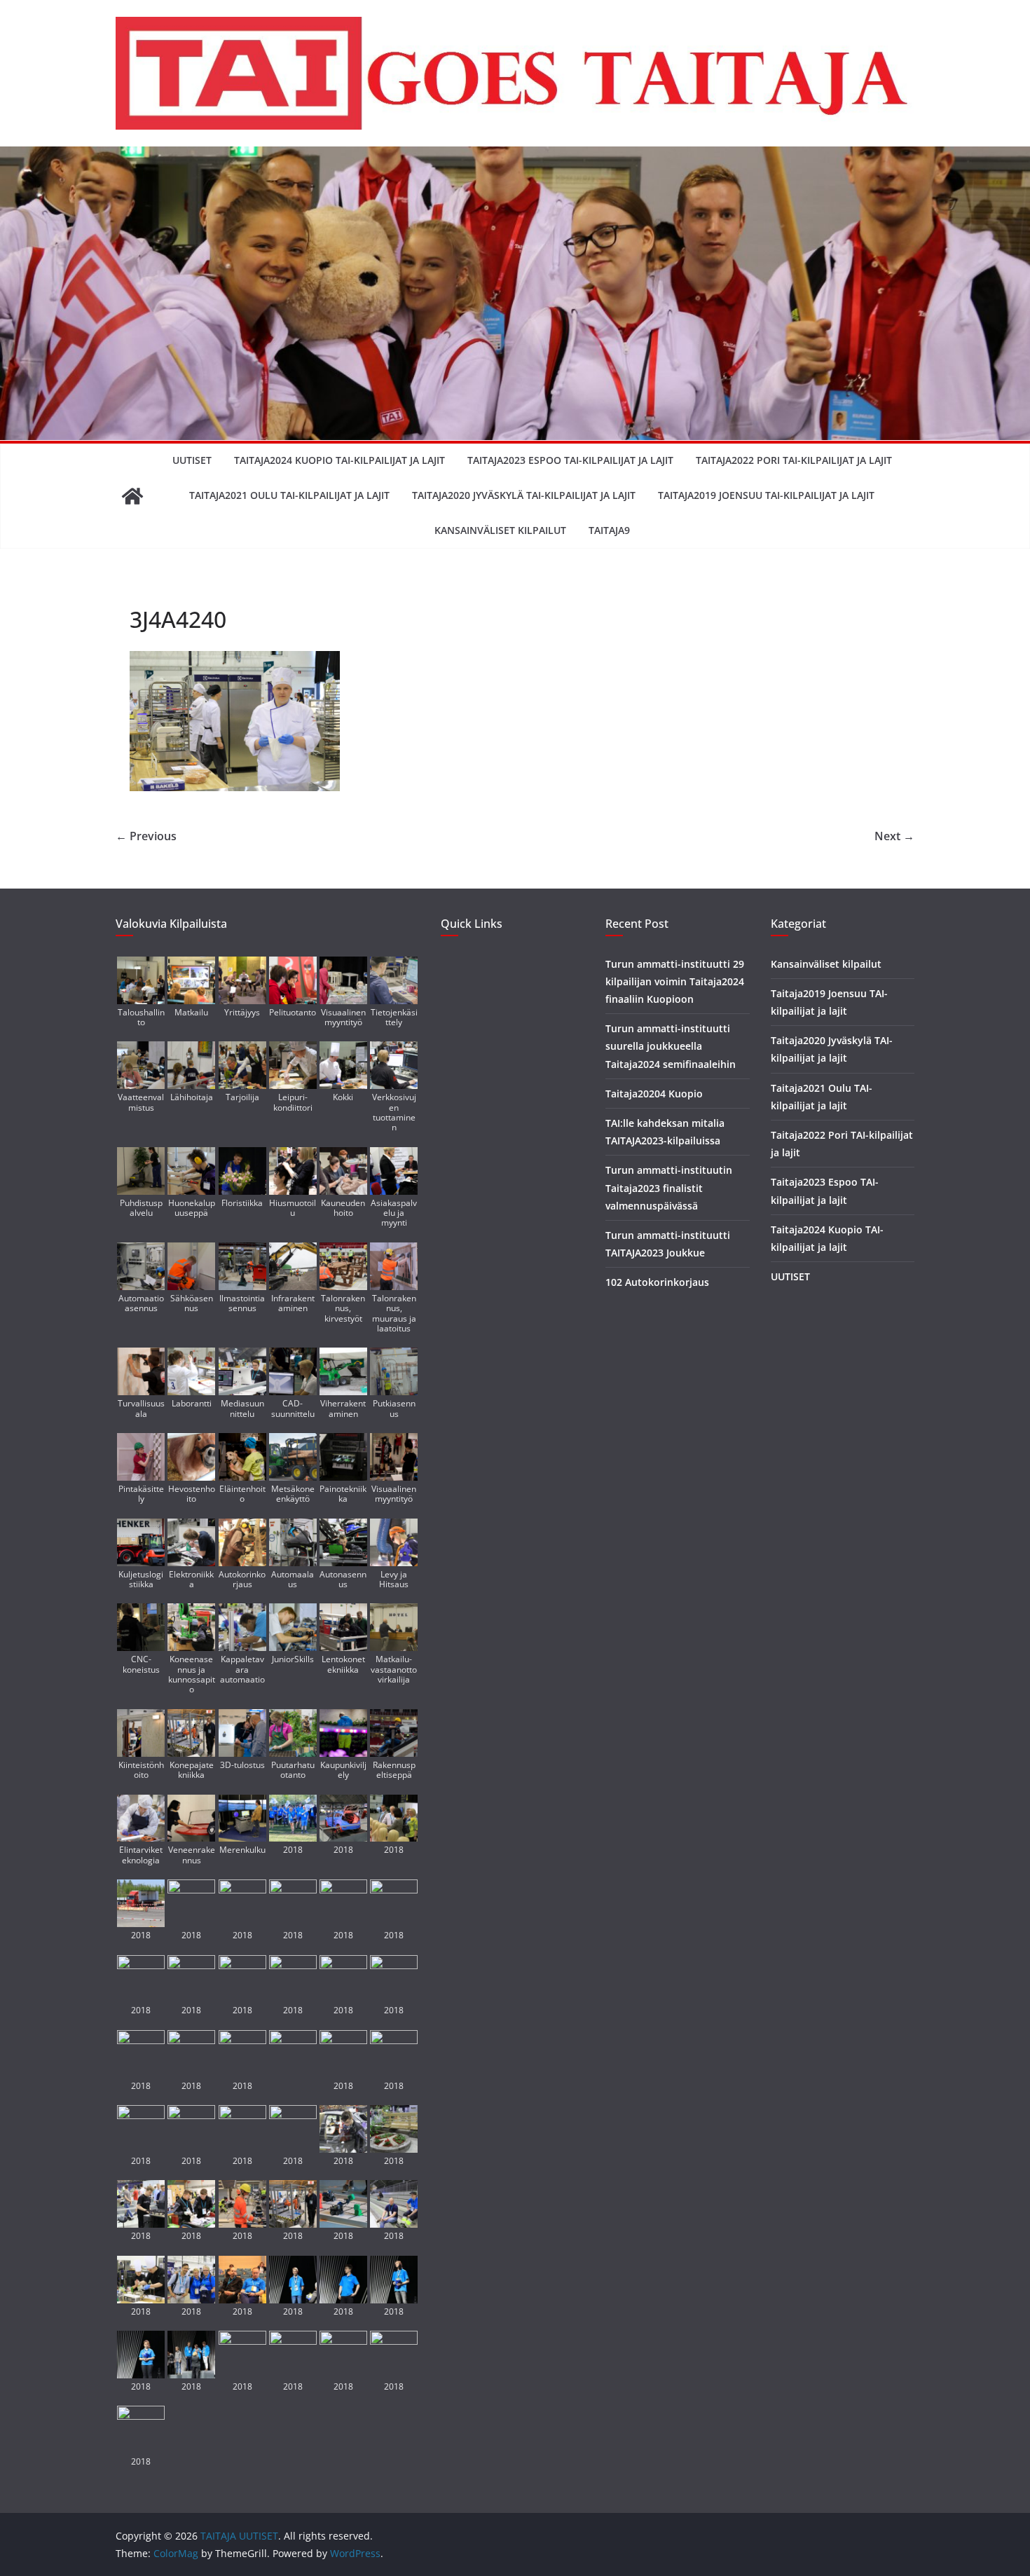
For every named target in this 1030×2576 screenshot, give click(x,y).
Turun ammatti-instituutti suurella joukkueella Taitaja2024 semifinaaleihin (671, 1046)
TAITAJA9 (609, 530)
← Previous (146, 836)
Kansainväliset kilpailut (500, 530)
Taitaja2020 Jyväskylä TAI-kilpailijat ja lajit (524, 495)
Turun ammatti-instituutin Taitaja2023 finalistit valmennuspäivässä (669, 1187)
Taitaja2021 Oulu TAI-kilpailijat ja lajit (289, 495)
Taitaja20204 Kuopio (654, 1094)
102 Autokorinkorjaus (657, 1282)
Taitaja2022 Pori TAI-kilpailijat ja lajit (794, 460)
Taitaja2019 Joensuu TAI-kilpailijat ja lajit (766, 495)
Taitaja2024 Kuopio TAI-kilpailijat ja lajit (339, 460)
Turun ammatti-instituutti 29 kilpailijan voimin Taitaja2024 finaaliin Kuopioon (675, 981)
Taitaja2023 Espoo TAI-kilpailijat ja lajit (570, 460)
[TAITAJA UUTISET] (132, 496)
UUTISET (192, 460)
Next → (894, 836)
